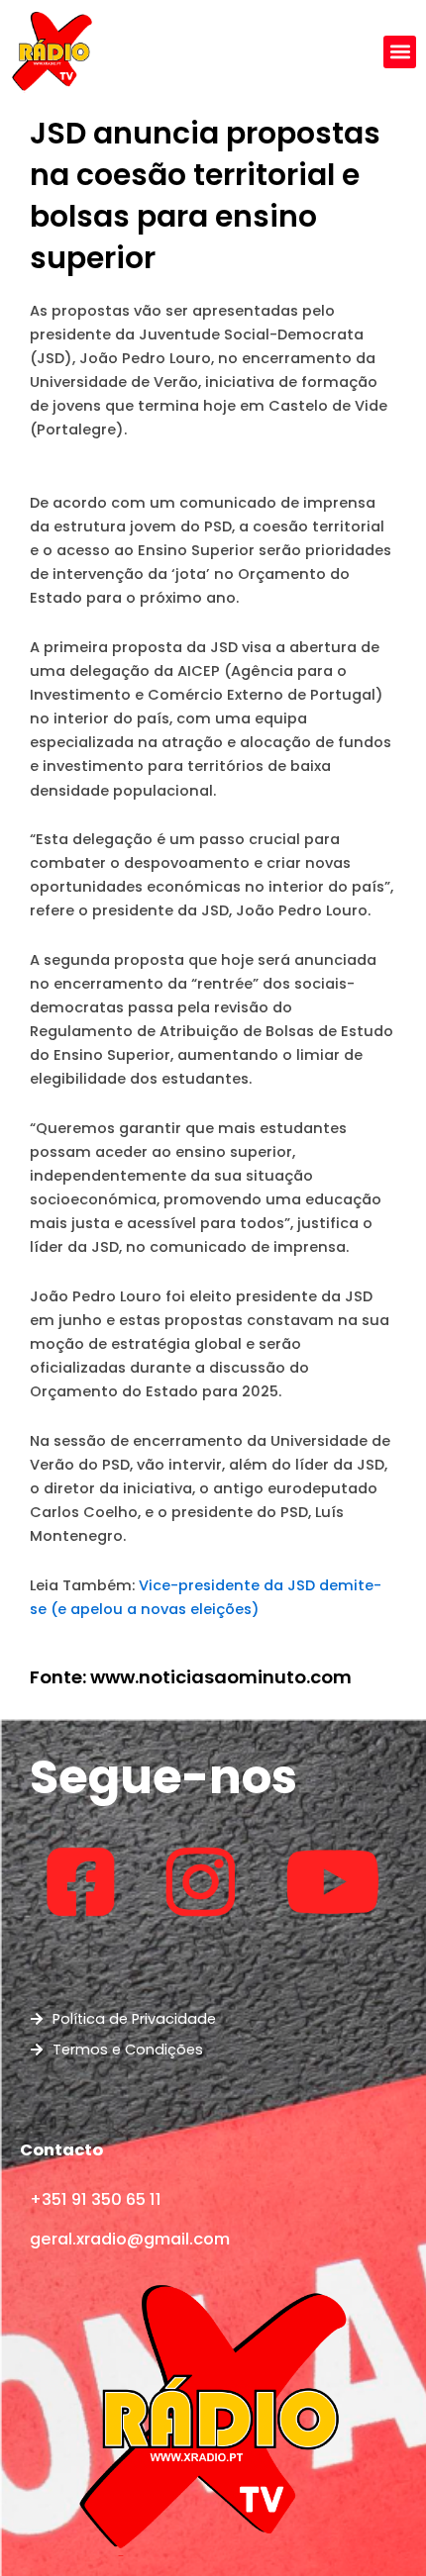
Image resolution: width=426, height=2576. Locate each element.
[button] (400, 52)
